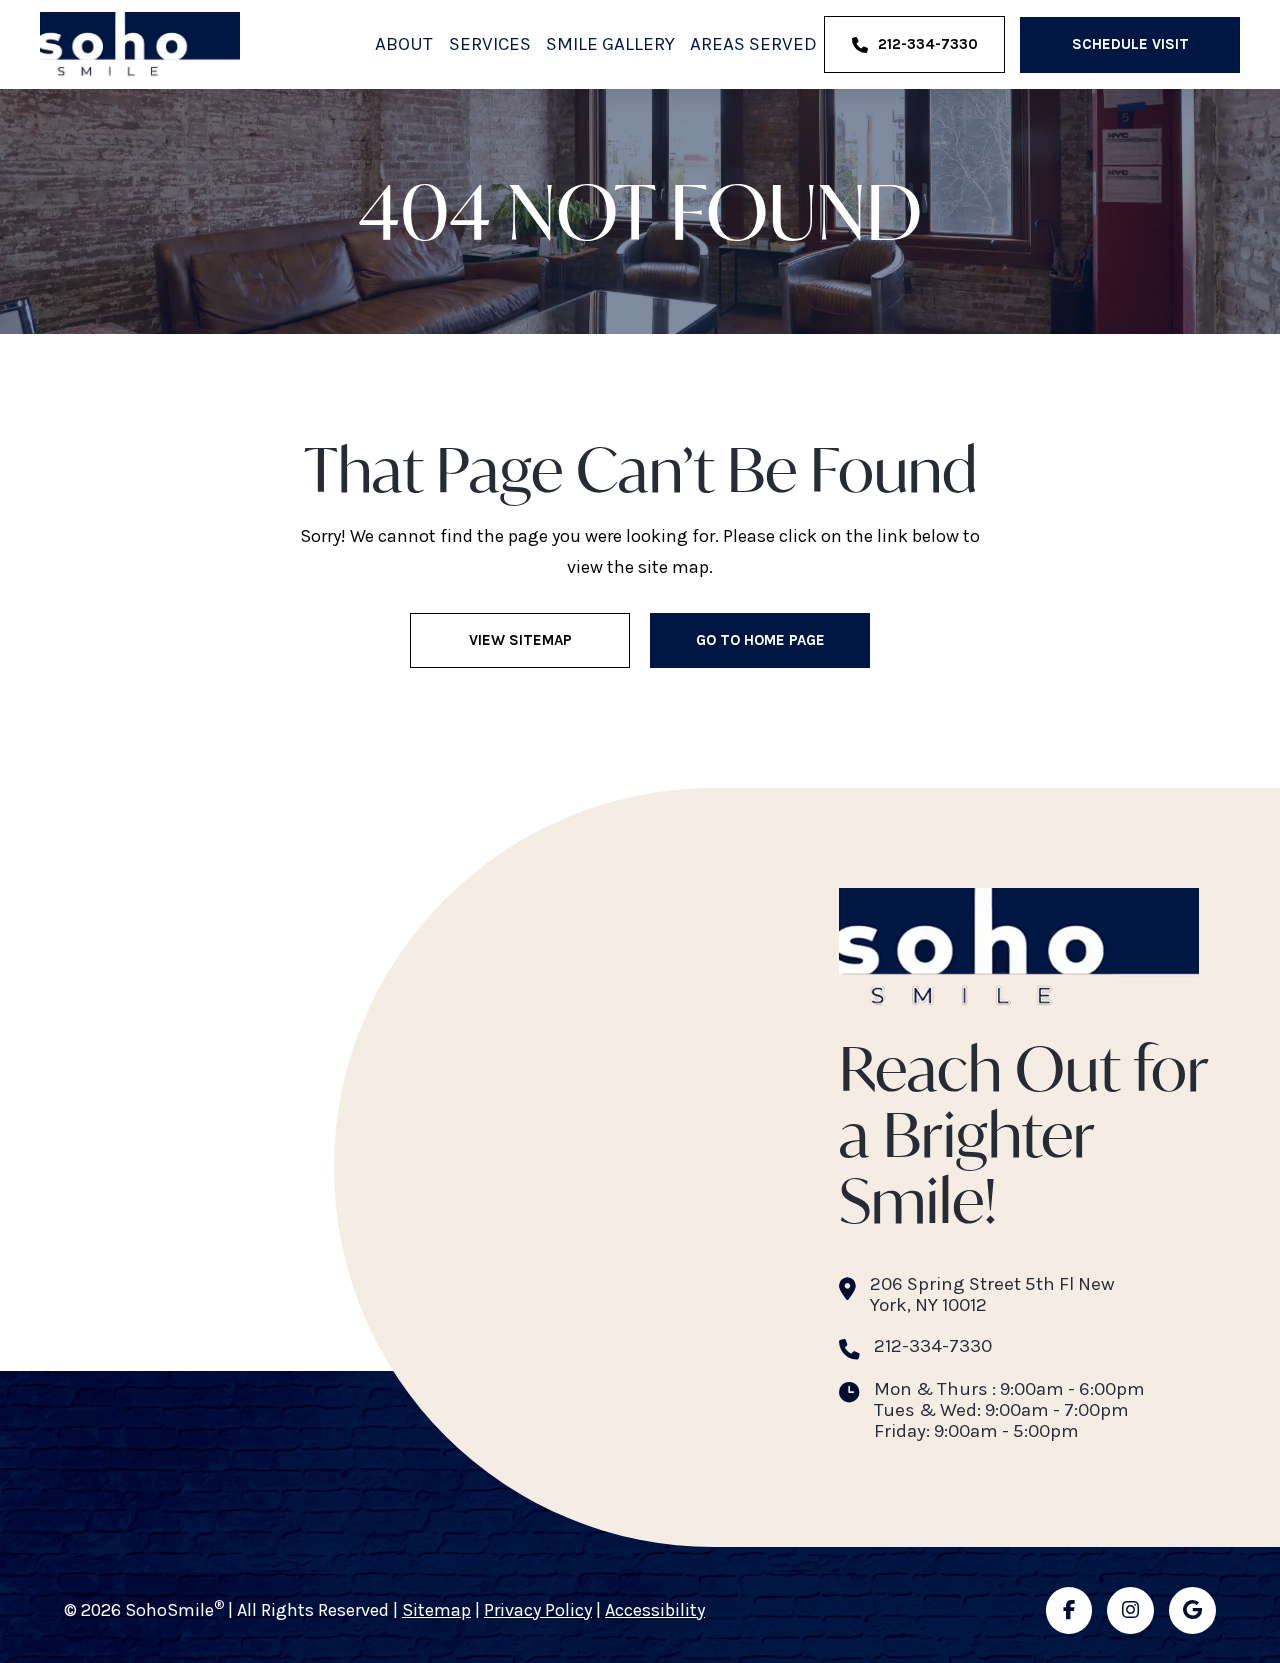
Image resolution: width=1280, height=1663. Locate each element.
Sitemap (436, 1610)
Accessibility (655, 1610)
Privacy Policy (538, 1610)
